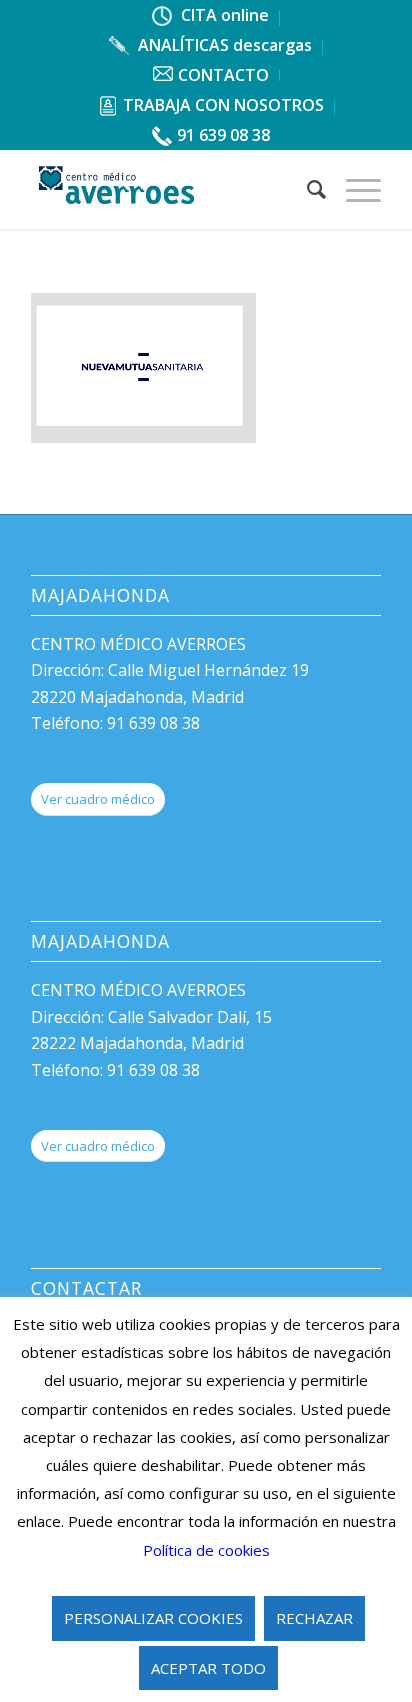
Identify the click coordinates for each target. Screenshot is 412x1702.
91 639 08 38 (223, 135)
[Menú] (353, 189)
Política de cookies (206, 1550)
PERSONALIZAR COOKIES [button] (153, 1618)
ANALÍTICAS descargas (223, 45)
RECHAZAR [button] (314, 1618)
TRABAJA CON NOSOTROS (223, 105)
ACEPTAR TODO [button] (208, 1668)
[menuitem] (211, 18)
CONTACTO (223, 75)
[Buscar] (306, 189)
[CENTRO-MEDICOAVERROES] (171, 189)
